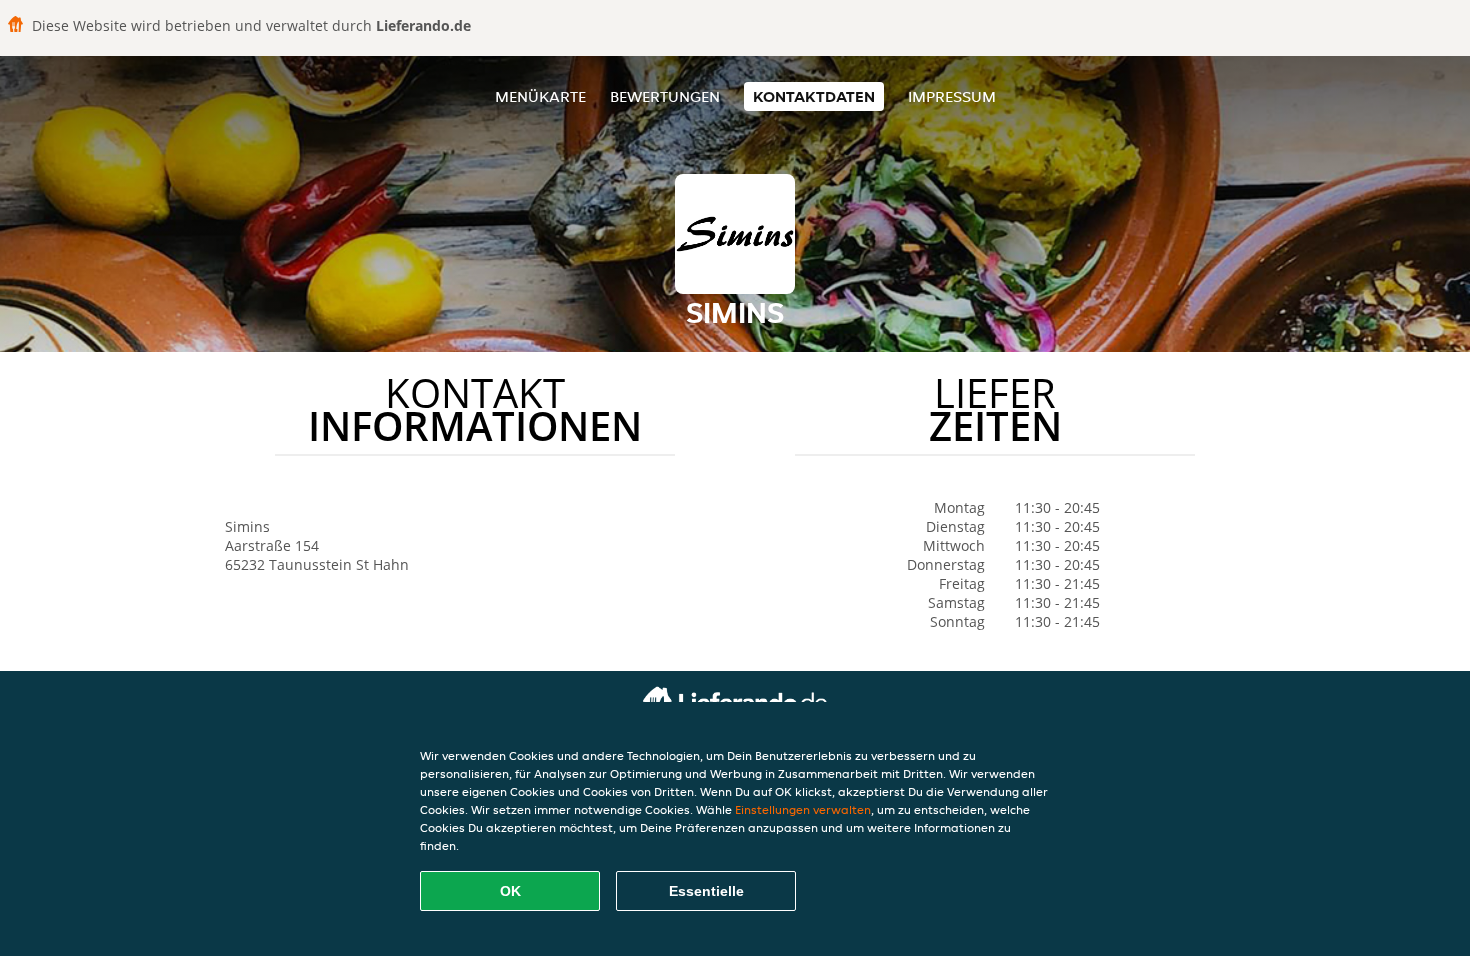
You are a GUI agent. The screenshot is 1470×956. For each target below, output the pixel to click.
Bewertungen (665, 96)
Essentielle (706, 891)
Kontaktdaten (814, 96)
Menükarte (540, 96)
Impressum (952, 96)
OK (510, 891)
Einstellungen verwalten (803, 809)
